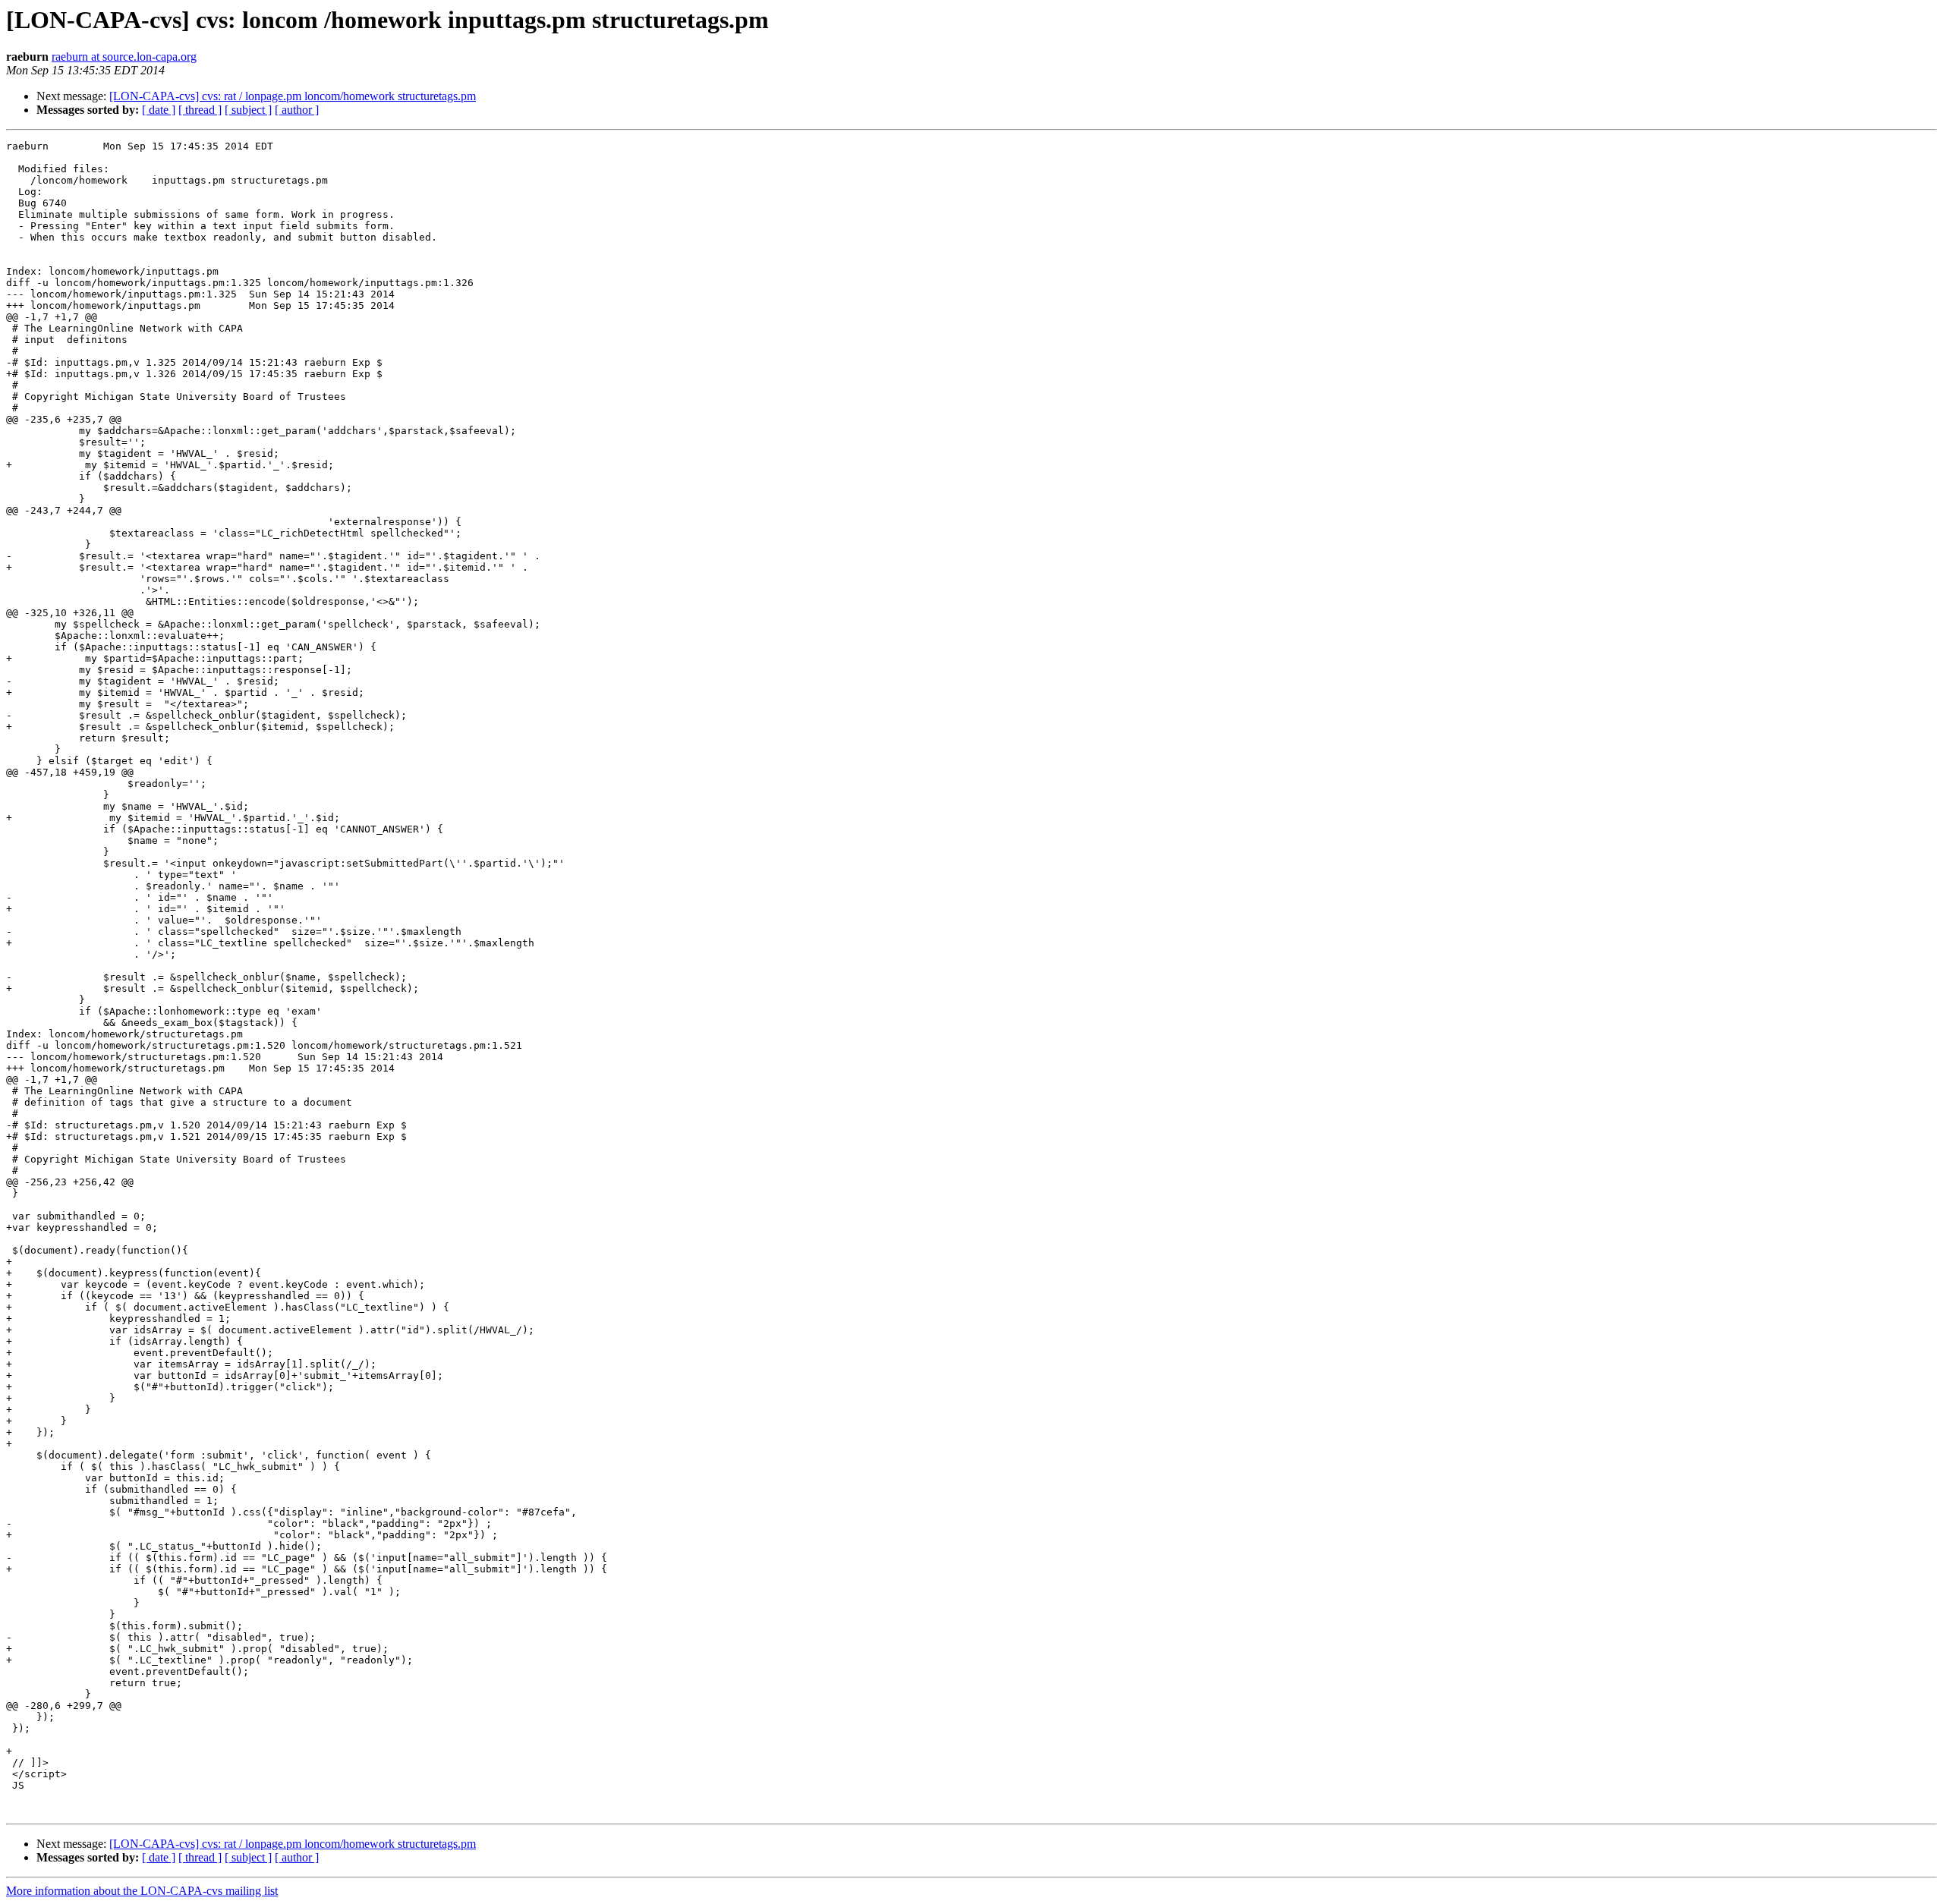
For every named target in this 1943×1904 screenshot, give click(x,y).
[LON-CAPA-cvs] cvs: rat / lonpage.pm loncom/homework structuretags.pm (293, 96)
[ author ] (297, 110)
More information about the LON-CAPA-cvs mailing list (142, 1891)
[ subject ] (248, 110)
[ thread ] (200, 110)
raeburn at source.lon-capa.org (124, 57)
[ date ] (159, 110)
